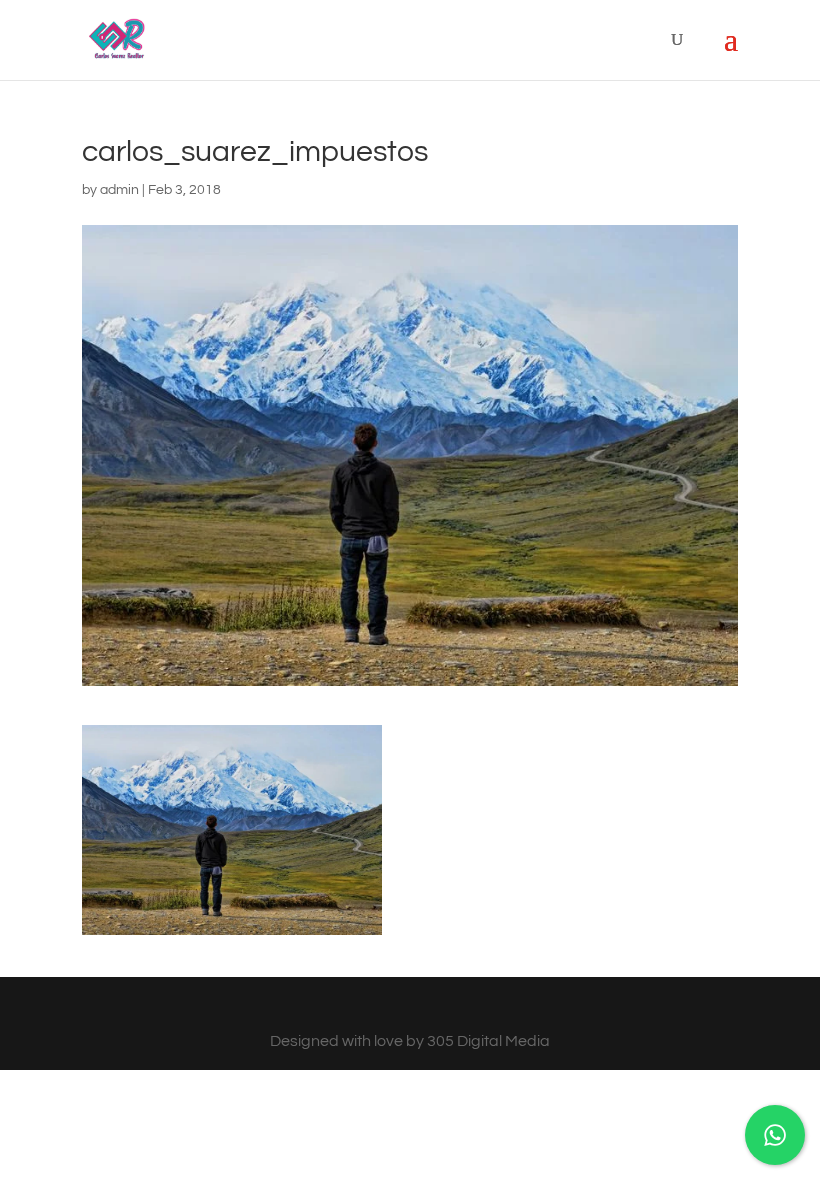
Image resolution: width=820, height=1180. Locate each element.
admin (119, 190)
